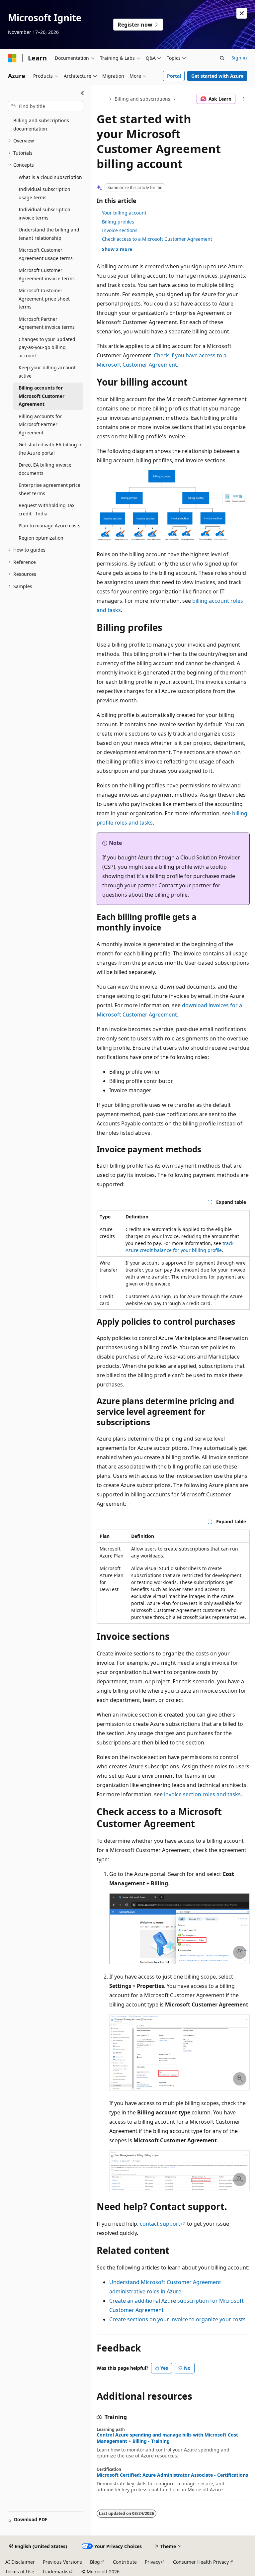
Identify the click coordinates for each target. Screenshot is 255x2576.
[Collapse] (83, 93)
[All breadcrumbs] (102, 99)
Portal (174, 76)
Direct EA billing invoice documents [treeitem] (45, 469)
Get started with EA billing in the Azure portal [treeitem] (51, 449)
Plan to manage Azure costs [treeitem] (49, 526)
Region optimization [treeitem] (41, 538)
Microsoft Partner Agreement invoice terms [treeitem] (47, 323)
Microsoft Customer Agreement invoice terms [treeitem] (47, 274)
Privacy (153, 2562)
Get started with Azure (217, 76)
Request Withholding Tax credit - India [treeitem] (46, 509)
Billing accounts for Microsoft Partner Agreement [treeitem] (40, 424)
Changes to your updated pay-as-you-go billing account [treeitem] (47, 347)
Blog (95, 2562)
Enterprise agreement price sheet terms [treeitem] (49, 489)
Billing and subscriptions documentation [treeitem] (41, 125)
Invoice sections (120, 230)
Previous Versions (62, 2562)
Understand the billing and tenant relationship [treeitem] (49, 234)
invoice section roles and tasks (202, 1794)
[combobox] (45, 106)
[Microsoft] (12, 58)
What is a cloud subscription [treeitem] (50, 177)
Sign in (239, 58)
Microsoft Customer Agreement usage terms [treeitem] (46, 254)
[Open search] (222, 58)
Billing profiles (118, 222)
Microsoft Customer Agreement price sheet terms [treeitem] (44, 299)
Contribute (125, 2562)
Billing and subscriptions (142, 99)
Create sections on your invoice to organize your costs (177, 2319)
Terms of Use (20, 2572)
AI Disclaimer (20, 2562)
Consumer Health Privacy (201, 2562)
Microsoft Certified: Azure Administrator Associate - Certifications (172, 2475)
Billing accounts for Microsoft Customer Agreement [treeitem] (42, 396)
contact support (160, 2224)
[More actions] (244, 99)
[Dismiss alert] (242, 13)
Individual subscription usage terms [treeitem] (44, 193)
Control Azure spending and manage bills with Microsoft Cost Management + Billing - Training (167, 2438)
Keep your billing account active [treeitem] (47, 372)
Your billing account (124, 213)
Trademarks (55, 2572)
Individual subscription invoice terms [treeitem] (44, 214)
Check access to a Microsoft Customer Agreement (157, 239)
